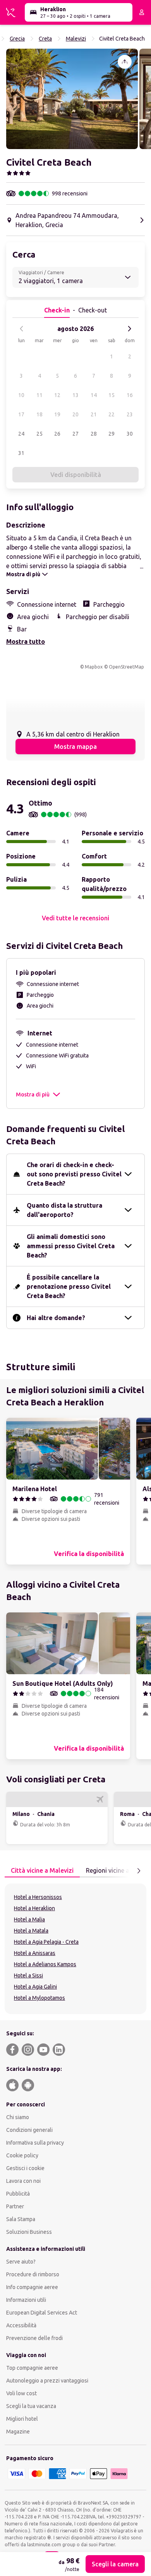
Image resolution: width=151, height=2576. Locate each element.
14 (94, 395)
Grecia (17, 39)
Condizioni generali (29, 2130)
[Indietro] (22, 329)
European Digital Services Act (42, 2313)
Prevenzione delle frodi (34, 2338)
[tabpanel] (75, 1949)
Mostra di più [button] (33, 1095)
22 (112, 414)
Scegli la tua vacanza (31, 2406)
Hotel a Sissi (28, 1975)
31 (21, 453)
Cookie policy (22, 2155)
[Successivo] (129, 329)
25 (39, 434)
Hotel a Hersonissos (38, 1897)
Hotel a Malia (29, 1919)
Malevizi (76, 39)
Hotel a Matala (31, 1931)
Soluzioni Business (29, 2232)
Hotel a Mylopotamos (39, 1998)
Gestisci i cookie (25, 2168)
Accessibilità (21, 2325)
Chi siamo (18, 2117)
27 (75, 434)
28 (94, 434)
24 (21, 434)
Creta (45, 39)
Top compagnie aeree (32, 2368)
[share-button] (125, 62)
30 (130, 434)
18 (39, 414)
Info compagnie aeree (32, 2287)
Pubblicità (18, 2194)
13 (75, 395)
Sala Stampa (21, 2219)
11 (39, 395)
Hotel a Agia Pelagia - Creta (46, 1942)
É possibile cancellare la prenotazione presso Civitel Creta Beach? (69, 1286)
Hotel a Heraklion (34, 1908)
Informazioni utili (26, 2300)
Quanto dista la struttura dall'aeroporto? (64, 1210)
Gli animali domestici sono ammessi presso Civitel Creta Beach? (71, 1246)
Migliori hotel (22, 2419)
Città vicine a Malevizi (42, 1870)
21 (94, 414)
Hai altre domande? (56, 1318)
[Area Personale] (142, 12)
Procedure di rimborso (33, 2274)
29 (112, 434)
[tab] (42, 1871)
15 (112, 395)
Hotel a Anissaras (35, 1953)
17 (21, 414)
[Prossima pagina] (139, 1871)
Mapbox (94, 667)
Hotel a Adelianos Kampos (45, 1964)
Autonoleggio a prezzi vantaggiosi (47, 2381)
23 (130, 414)
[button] (72, 99)
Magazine (18, 2432)
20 (75, 414)
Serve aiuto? (21, 2262)
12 (57, 395)
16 (130, 395)
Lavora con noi (23, 2181)
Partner (15, 2206)
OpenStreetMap (126, 667)
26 (57, 434)
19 (57, 414)
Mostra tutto (26, 641)
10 (21, 395)
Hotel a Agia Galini (35, 1987)
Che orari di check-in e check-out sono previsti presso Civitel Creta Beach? (74, 1174)
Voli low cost (21, 2393)
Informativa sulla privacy (35, 2143)
